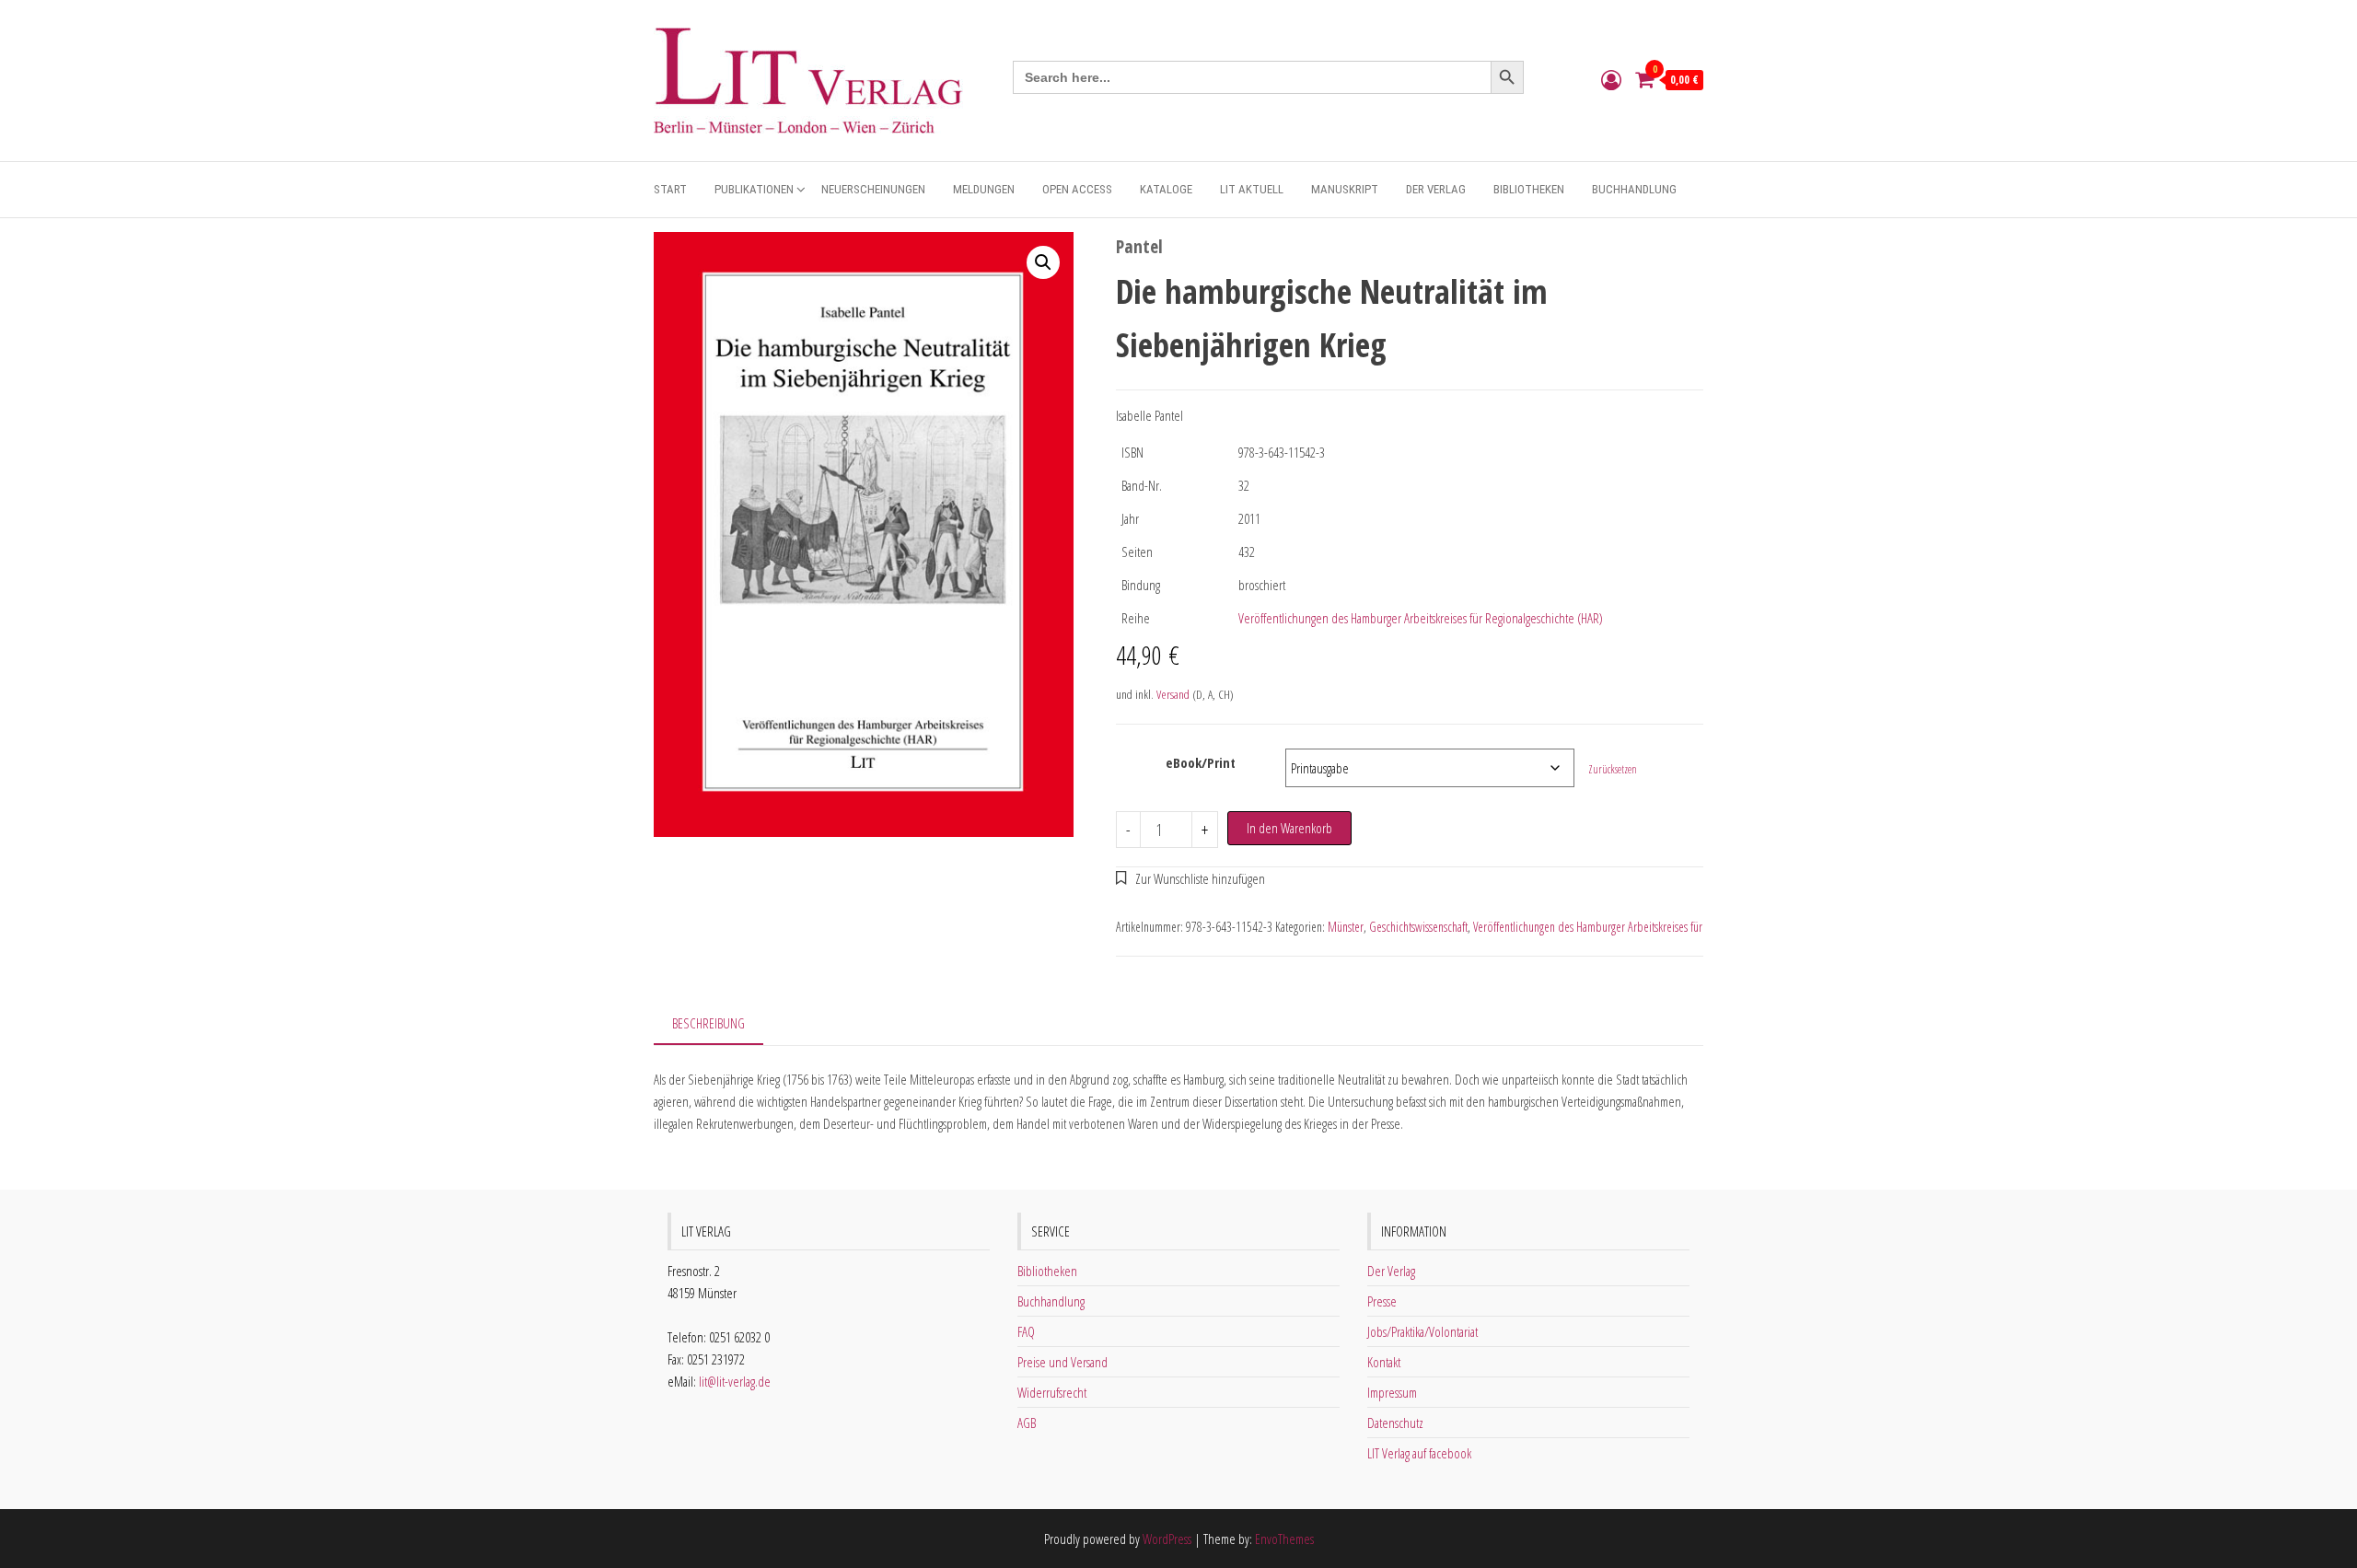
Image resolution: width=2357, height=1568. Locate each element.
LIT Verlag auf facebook (1419, 1453)
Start (670, 189)
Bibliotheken (1529, 189)
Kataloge (1166, 189)
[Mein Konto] (1611, 79)
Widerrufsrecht (1052, 1392)
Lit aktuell (1252, 189)
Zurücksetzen (1613, 769)
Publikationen (754, 189)
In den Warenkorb (1289, 828)
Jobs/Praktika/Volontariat (1422, 1331)
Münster (1346, 927)
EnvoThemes (1284, 1539)
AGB (1027, 1423)
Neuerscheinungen (873, 189)
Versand (1173, 694)
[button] (1043, 262)
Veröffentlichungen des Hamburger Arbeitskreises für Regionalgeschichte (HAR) (1421, 618)
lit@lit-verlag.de (735, 1381)
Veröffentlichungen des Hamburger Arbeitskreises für (1588, 927)
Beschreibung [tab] (708, 1023)
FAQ (1026, 1331)
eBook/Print (1201, 762)
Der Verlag (1436, 189)
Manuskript (1345, 189)
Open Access (1077, 189)
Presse (1382, 1301)
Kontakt (1384, 1362)
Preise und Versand (1062, 1362)
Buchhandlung (1634, 189)
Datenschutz (1395, 1423)
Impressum (1392, 1392)
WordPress (1167, 1539)
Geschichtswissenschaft (1418, 927)
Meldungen (984, 189)
